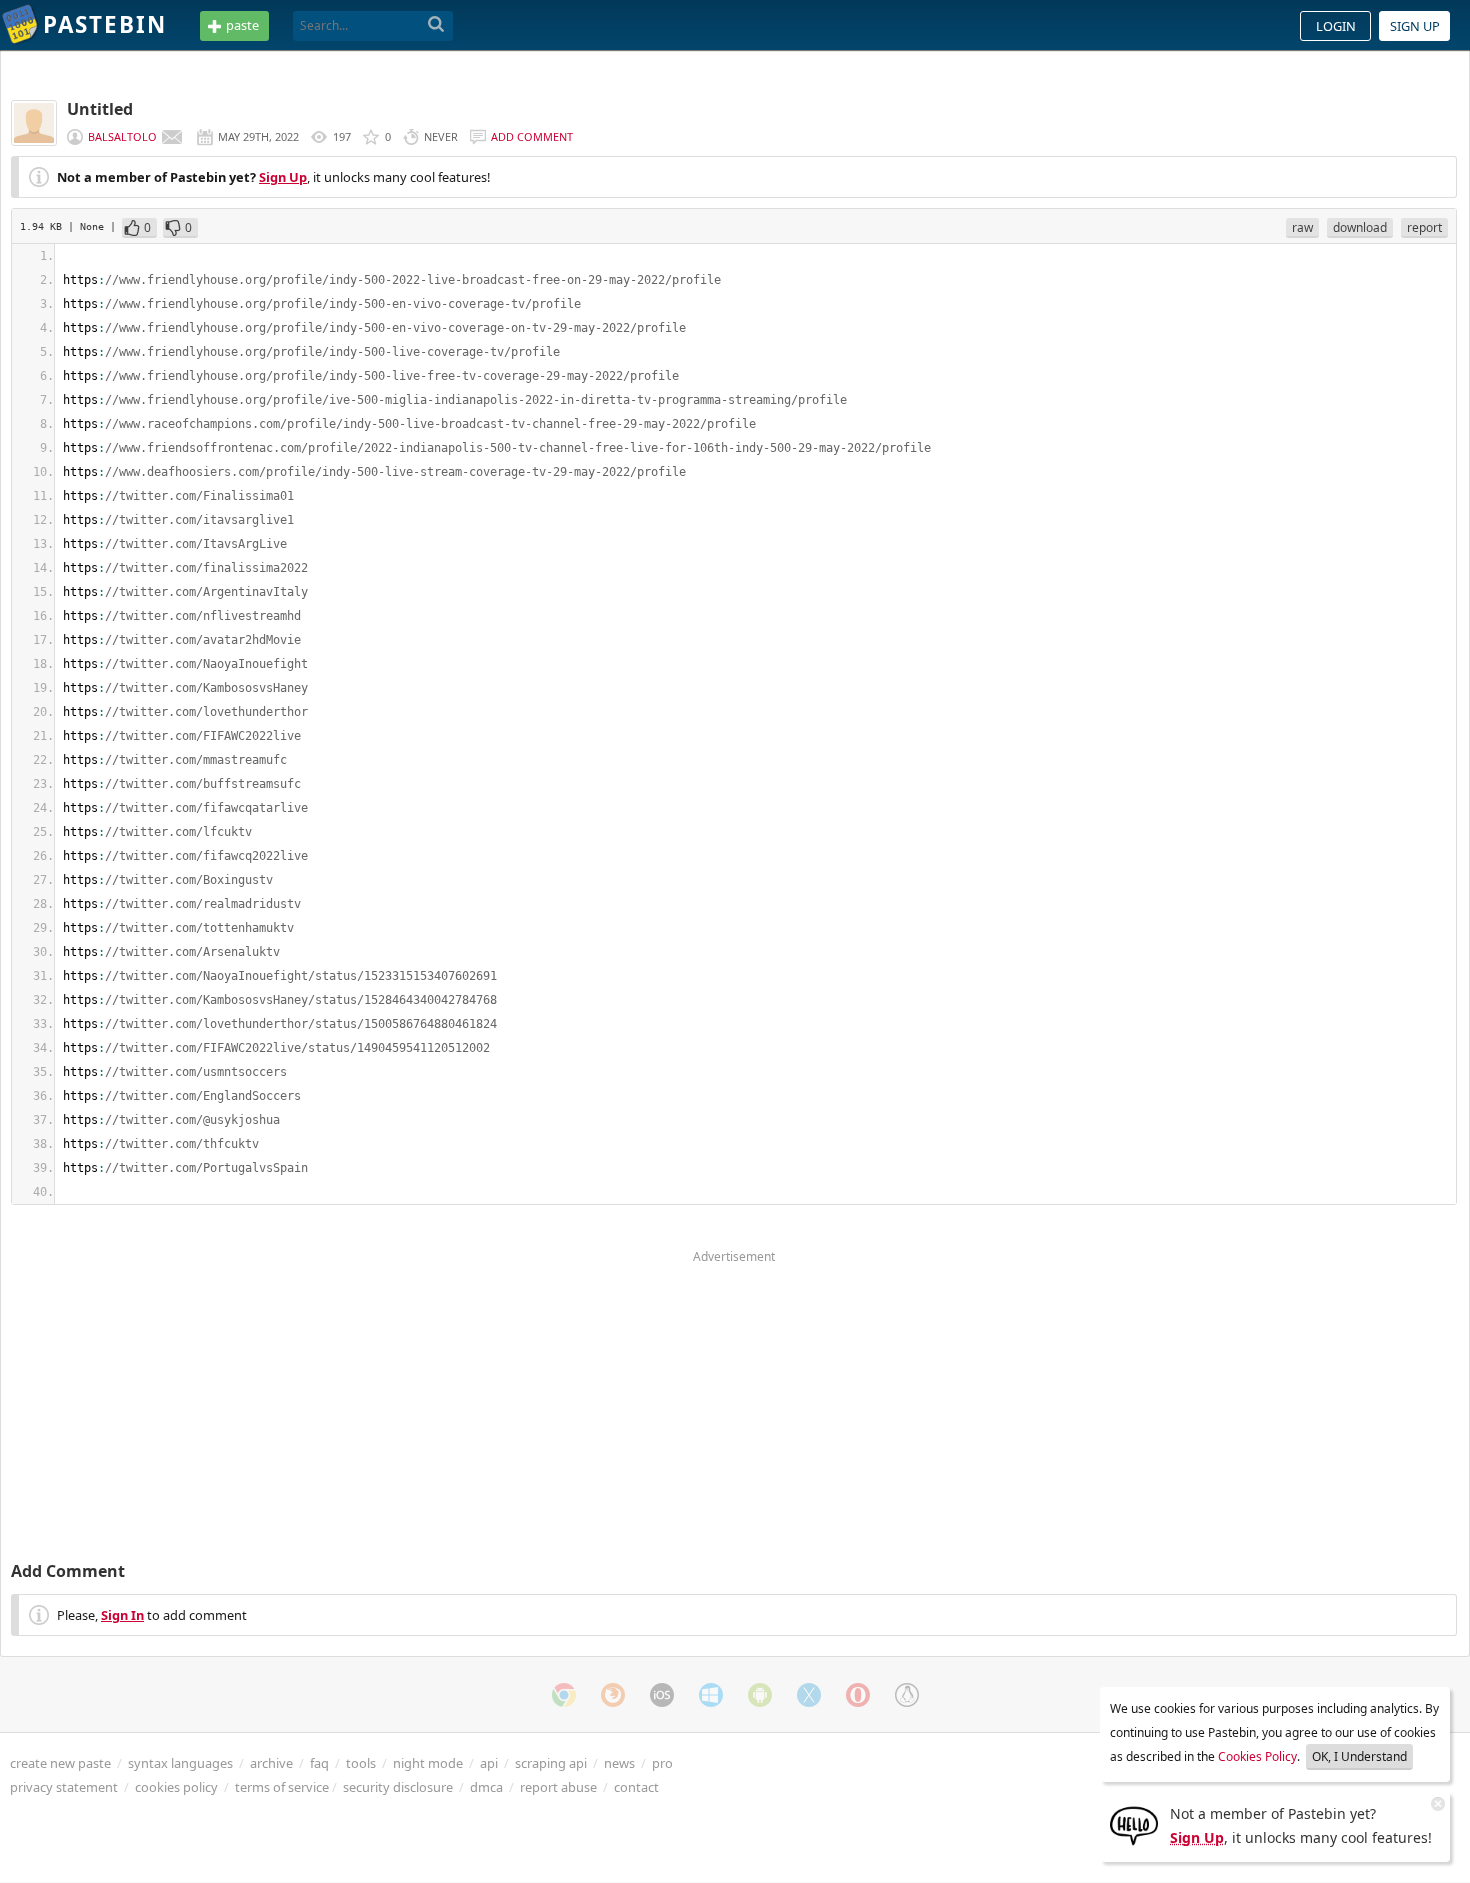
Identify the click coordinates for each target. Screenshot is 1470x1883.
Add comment (532, 136)
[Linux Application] (907, 1695)
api (489, 1763)
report (1424, 227)
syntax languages (180, 1763)
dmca (486, 1787)
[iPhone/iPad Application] (662, 1695)
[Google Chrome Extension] (564, 1695)
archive (271, 1763)
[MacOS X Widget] (809, 1695)
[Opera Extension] (858, 1695)
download (1360, 227)
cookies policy (176, 1787)
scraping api (551, 1763)
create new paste (60, 1763)
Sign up (1415, 26)
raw (1302, 227)
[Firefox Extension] (613, 1695)
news (619, 1763)
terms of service (282, 1787)
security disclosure (398, 1787)
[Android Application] (760, 1695)
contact (636, 1787)
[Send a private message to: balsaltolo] (172, 137)
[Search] (436, 25)
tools (361, 1763)
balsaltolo (122, 136)
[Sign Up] (1134, 1824)
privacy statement (64, 1787)
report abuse (558, 1787)
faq (319, 1763)
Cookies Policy (1257, 1756)
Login (1336, 26)
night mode (428, 1763)
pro (662, 1763)
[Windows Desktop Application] (711, 1695)
